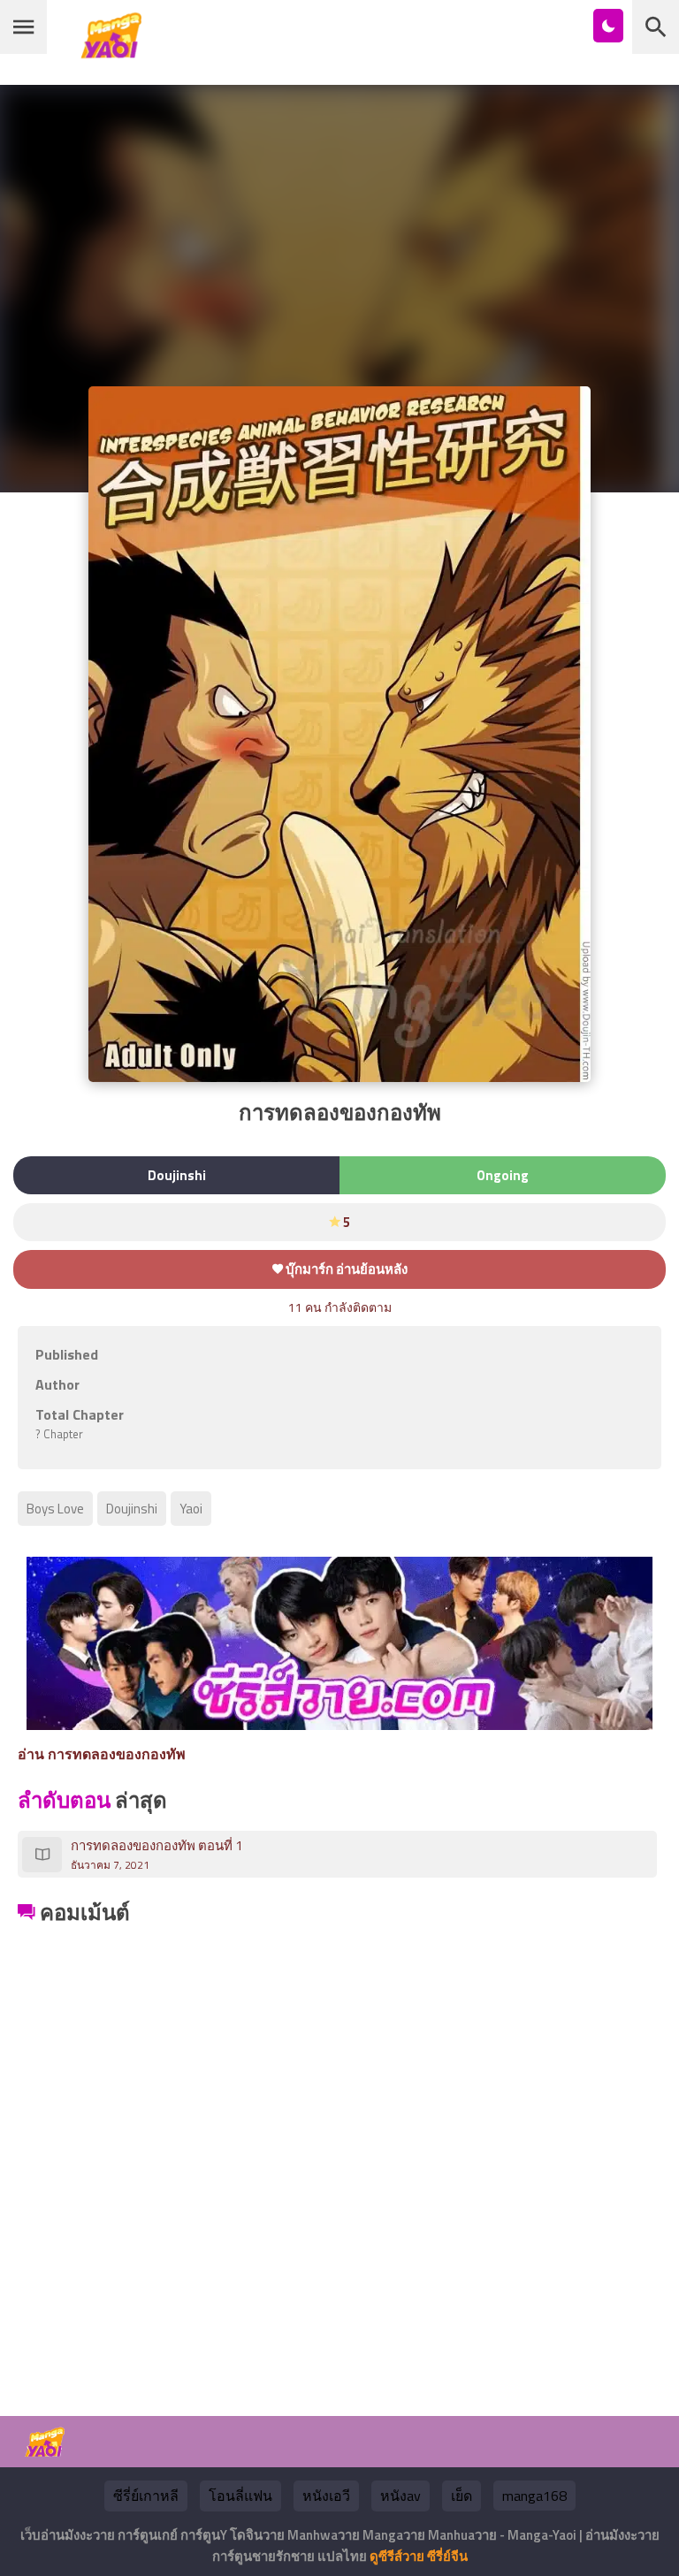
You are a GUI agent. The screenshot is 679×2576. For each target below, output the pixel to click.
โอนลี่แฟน (240, 2496)
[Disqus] (339, 2151)
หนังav (401, 2496)
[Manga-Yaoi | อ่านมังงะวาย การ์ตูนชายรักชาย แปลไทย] (116, 52)
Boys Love (55, 1509)
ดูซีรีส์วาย (397, 2556)
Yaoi (191, 1509)
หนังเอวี (326, 2496)
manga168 (534, 2496)
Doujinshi (132, 1509)
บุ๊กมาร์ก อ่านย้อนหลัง (345, 1269)
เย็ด (462, 2496)
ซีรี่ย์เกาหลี (146, 2496)
